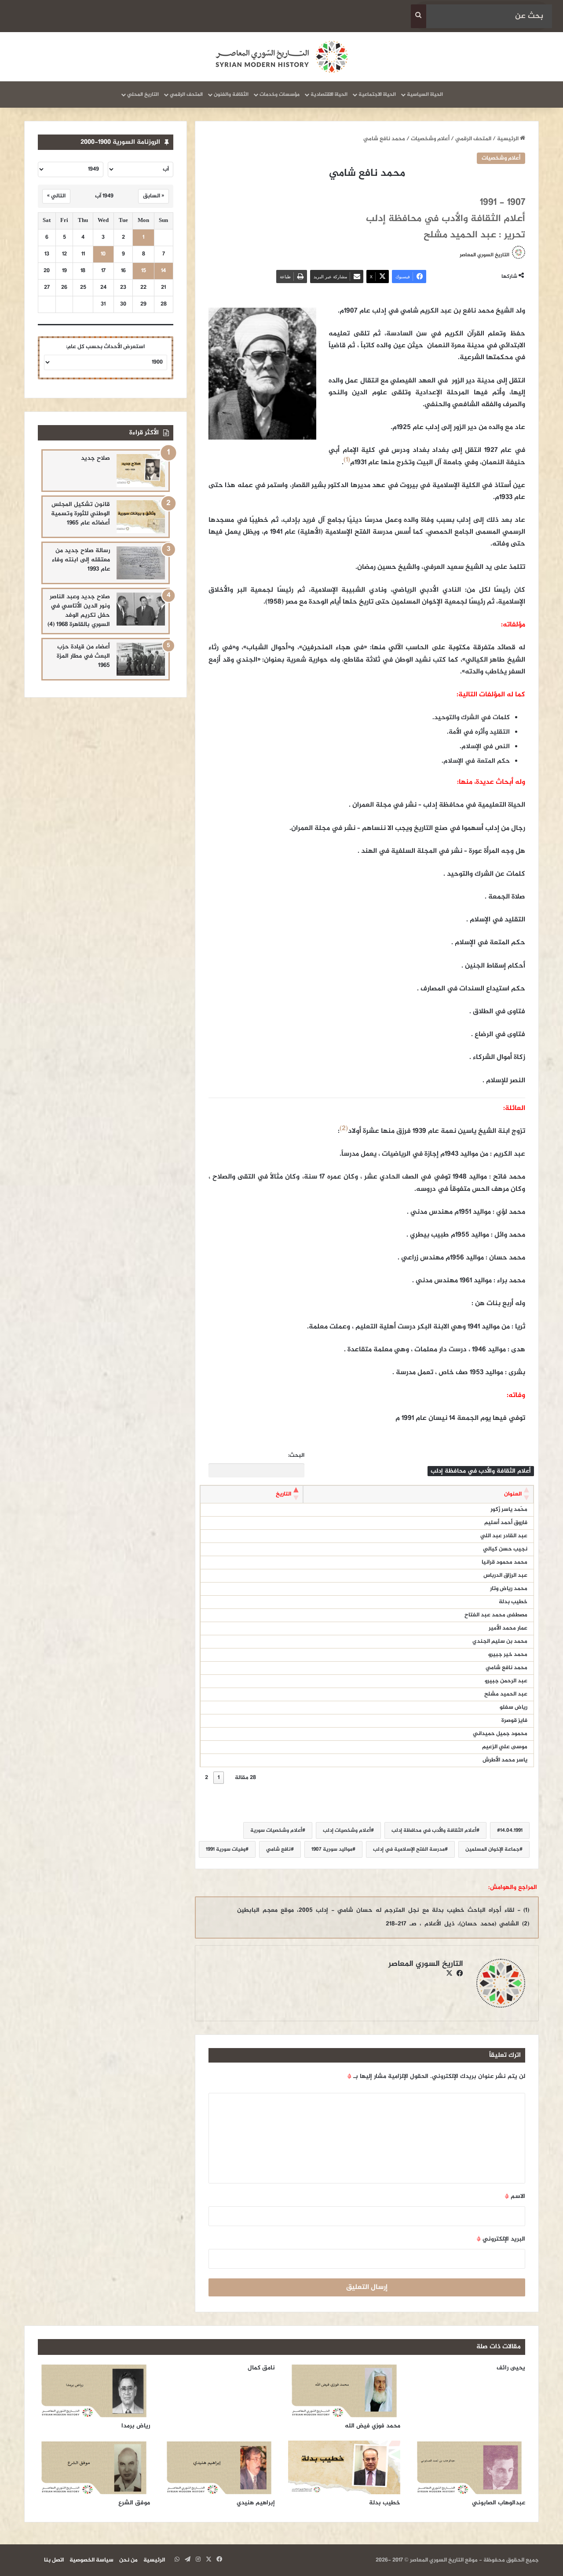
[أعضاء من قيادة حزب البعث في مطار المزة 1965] (141, 659)
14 (163, 271)
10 (103, 254)
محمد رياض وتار (509, 1589)
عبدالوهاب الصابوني (499, 2503)
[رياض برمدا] (94, 2390)
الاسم (515, 2196)
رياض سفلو (514, 1707)
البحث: (296, 1456)
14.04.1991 (511, 1830)
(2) (344, 1129)
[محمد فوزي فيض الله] (344, 2390)
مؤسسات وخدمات (280, 95)
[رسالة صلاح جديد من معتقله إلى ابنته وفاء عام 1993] (141, 563)
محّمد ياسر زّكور (509, 1510)
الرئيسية (508, 139)
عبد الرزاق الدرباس (505, 1575)
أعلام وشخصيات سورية (276, 1830)
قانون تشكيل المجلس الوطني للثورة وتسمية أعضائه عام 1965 (80, 514)
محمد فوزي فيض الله (373, 2426)
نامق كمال (261, 2368)
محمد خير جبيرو (508, 1655)
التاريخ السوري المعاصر (484, 255)
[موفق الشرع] (94, 2467)
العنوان (513, 1494)
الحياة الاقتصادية (329, 95)
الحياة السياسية (425, 95)
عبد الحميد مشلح (506, 1694)
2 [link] (207, 1778)
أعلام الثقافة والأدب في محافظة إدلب (434, 1830)
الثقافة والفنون (231, 95)
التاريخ (283, 1494)
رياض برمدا (136, 2426)
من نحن (128, 2560)
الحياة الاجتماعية (377, 95)
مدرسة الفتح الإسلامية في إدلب (409, 1849)
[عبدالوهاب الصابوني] (470, 2467)
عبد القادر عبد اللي (504, 1536)
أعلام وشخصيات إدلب (347, 1830)
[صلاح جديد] (141, 471)
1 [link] (219, 1778)
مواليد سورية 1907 (332, 1849)
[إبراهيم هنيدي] (219, 2467)
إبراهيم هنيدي (256, 2503)
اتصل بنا (54, 2560)
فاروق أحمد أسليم (506, 1523)
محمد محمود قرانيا (505, 1562)
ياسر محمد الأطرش (505, 1760)
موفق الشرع (134, 2503)
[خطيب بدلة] (344, 2467)
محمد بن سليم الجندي (500, 1641)
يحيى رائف (511, 2368)
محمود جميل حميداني (500, 1734)
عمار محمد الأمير (508, 1628)
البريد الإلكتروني (501, 2239)
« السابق (154, 196)
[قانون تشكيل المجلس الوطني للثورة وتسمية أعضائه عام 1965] (141, 517)
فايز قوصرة (514, 1721)
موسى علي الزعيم (505, 1747)
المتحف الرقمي (186, 95)
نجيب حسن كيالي (505, 1549)
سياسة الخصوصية (91, 2560)
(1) (347, 460)
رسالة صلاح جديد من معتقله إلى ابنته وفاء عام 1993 (81, 560)
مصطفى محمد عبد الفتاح (496, 1615)
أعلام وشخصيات (430, 139)
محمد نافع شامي (506, 1668)
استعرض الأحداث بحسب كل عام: (105, 347)
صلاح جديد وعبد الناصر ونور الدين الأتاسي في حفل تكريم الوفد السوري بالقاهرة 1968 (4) (79, 611)
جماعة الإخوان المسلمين (492, 1849)
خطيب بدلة (513, 1602)
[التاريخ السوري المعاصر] (281, 57)
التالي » (56, 196)
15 (144, 271)
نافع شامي (278, 1849)
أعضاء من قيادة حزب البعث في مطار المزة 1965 (83, 656)
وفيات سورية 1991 (226, 1849)
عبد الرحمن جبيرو (506, 1681)
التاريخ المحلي (143, 95)
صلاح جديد (95, 458)
